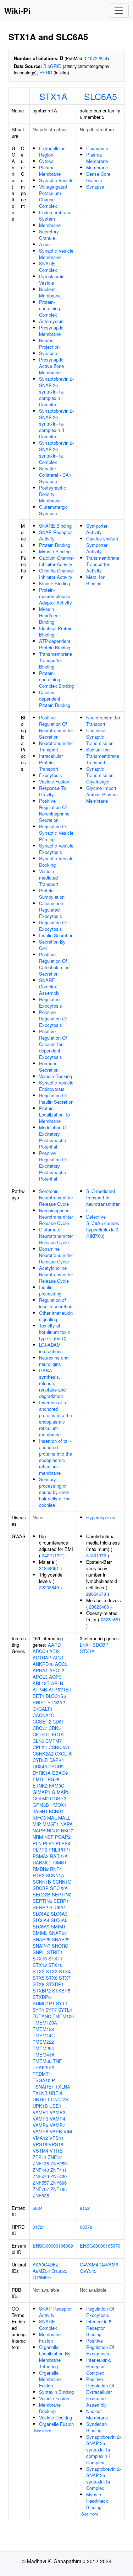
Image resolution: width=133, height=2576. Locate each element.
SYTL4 (65, 2010)
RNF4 (56, 1869)
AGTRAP (42, 1657)
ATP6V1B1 (60, 1690)
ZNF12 (55, 2157)
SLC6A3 (59, 1914)
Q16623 (59, 2271)
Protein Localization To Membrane (54, 1115)
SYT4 (38, 2010)
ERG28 (52, 1779)
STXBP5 (61, 1991)
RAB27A (59, 1856)
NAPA (66, 1824)
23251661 (111, 1619)
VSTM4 (40, 2151)
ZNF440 (41, 2170)
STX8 (38, 1984)
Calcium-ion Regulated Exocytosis (51, 910)
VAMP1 (40, 2112)
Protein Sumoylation (52, 894)
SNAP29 (61, 1939)
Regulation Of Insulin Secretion (56, 1099)
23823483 (99, 1607)
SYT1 (62, 2003)
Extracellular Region (52, 151)
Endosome (97, 148)
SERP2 (40, 1907)
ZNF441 (59, 2170)
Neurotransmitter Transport (56, 746)
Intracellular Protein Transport (51, 762)
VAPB (56, 2131)
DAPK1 (57, 1760)
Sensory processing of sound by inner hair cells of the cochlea (55, 1492)
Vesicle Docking (56, 1076)
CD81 (58, 1722)
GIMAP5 (61, 1792)
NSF (49, 1837)
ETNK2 (40, 1786)
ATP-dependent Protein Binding (55, 644)
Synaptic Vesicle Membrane (56, 254)
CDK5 (55, 1728)
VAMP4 (57, 2119)
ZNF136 (41, 2163)
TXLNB (40, 2093)
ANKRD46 (43, 1664)
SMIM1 (58, 1926)
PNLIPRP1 (60, 1850)
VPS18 (56, 2144)
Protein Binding (55, 545)
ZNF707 (41, 2189)
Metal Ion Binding (96, 580)
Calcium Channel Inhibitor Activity (56, 561)
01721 (39, 2227)
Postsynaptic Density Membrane (52, 494)
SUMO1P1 (44, 2003)
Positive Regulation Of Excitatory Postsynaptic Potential (53, 1166)
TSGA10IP (44, 2080)
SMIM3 (40, 1933)
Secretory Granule (49, 235)
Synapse (48, 353)
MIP (37, 1824)
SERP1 (61, 1901)
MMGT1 (51, 1824)
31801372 (96, 1555)
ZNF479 (41, 2176)
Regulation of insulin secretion (56, 1303)
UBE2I (56, 2093)
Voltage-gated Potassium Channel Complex (53, 196)
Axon (44, 244)
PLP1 (49, 1843)
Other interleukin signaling (56, 1316)
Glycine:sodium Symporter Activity (102, 545)
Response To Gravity (52, 791)
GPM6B (41, 1805)
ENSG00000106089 (53, 2246)
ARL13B (41, 1683)
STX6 (52, 1978)
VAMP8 (40, 2131)
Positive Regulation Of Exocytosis (53, 1018)
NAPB (39, 1830)
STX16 (55, 1965)
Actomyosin (51, 321)
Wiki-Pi (17, 11)
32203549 (49, 1587)
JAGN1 (40, 1811)
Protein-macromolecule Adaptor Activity (56, 596)
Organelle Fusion (56, 2424)
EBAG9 (60, 1773)
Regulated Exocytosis (51, 1002)
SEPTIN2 (62, 1894)
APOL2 (57, 1670)
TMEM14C (44, 2035)
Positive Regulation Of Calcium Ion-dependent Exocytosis (53, 1044)
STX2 (38, 1971)
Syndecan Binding (96, 2427)
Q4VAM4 (89, 2264)
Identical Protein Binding (56, 631)
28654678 (96, 1594)
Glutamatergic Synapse (53, 510)
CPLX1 (40, 1747)
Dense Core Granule (98, 177)
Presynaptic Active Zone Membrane (51, 366)
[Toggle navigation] (119, 11)
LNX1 (85, 1645)
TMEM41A (44, 2055)
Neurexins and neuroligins (54, 1361)
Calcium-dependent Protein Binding (55, 699)
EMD (38, 1779)
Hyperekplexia (101, 1517)
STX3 (52, 1971)
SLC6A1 (58, 1907)
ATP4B (40, 1690)
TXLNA (63, 2087)
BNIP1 (39, 1702)
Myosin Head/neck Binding (50, 615)
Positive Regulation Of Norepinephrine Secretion (54, 810)
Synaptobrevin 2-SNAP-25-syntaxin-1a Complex (56, 452)
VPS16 (40, 2144)
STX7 (65, 1978)
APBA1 (40, 1670)
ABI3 (54, 1651)
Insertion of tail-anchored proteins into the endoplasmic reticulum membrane (56, 1418)
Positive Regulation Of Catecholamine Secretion (54, 964)
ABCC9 (40, 1651)
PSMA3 (41, 1856)
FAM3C (57, 1786)
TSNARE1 (43, 2087)
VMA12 (40, 2138)
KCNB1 (56, 1811)
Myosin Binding (55, 551)
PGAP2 (63, 1837)
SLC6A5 (101, 96)
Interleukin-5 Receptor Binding (99, 2328)
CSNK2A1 (59, 1747)
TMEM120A (45, 2023)
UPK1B (40, 2106)
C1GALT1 (43, 1709)
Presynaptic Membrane (51, 331)
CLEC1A (55, 1734)
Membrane (50, 225)
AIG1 (58, 1657)
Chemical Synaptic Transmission (100, 737)
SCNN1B (42, 1882)
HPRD (46, 72)
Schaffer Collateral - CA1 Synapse (55, 475)
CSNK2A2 (43, 1754)
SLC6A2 (41, 1914)
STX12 (40, 1965)
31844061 (49, 1568)
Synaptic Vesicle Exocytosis (56, 849)
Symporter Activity (97, 529)
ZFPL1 (40, 2157)
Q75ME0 (42, 2277)
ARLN (57, 1683)
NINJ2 (53, 1830)
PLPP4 (63, 1843)
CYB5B (40, 1760)
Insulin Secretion (56, 935)
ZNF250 (59, 2163)
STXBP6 (42, 1997)
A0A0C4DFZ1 (47, 2264)
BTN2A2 (56, 1702)
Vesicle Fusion (54, 782)
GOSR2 (58, 1798)
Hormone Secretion (49, 1067)
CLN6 (38, 1741)
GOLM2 (41, 1798)
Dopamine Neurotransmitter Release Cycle (56, 1255)
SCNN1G (62, 1882)
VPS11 (57, 2138)
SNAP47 (41, 1946)
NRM (38, 1837)
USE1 (55, 2106)
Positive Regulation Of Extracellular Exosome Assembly (100, 2392)
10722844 (98, 58)
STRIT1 (55, 1952)
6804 (38, 2208)
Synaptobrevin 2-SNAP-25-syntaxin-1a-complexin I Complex (56, 392)
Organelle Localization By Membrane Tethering (55, 2357)
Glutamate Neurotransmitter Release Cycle (56, 1236)
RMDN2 (41, 1869)
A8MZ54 (41, 2271)
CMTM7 (54, 1741)
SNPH (39, 1952)
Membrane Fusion (50, 2337)
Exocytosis (51, 775)
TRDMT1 (42, 2074)
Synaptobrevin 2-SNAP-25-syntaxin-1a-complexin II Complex (56, 424)
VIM (68, 2131)
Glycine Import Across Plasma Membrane (102, 794)
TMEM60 (42, 2061)
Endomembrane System (55, 215)
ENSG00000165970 (100, 2246)
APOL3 (40, 1677)
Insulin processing (50, 1290)
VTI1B (56, 2151)
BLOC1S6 (56, 1696)
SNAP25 (41, 1939)
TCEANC (42, 2016)
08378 (86, 2227)
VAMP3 (40, 2119)
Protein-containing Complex (49, 308)
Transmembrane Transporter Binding (56, 660)
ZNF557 (41, 2183)
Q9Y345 (88, 2271)
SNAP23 (58, 1933)
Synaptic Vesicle (56, 180)
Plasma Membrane (50, 171)
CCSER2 (42, 1722)
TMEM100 (63, 2016)
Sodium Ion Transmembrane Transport (103, 756)
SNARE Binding (55, 526)
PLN (37, 1843)
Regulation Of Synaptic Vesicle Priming (56, 833)
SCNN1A (55, 1875)
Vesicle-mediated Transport (49, 878)
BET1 (38, 1696)
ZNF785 (59, 2189)
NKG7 (67, 1830)
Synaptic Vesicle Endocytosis (56, 1086)
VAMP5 (40, 2125)
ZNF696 (59, 2183)
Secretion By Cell (52, 945)
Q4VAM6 (109, 2264)
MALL (64, 1818)
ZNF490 (59, 2176)
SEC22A (59, 1888)
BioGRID (52, 66)
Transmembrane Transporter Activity (103, 564)
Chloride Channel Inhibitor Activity (56, 574)
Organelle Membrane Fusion (50, 2379)
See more (43, 2430)
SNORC (60, 1946)
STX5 (38, 1978)
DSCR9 (56, 1766)
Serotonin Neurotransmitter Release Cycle (56, 1197)
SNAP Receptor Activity (55, 535)
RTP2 (38, 1875)
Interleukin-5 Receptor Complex (99, 2366)
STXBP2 (42, 1991)
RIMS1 (60, 1862)
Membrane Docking (50, 2408)
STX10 (40, 1959)
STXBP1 (55, 1984)
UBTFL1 (41, 2099)
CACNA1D (43, 1715)
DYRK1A (42, 1773)
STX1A (53, 96)
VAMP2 (57, 2112)
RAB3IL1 (42, 1862)
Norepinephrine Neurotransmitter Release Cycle (56, 1217)
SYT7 (51, 2010)
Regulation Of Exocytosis (53, 926)
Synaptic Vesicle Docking (56, 862)
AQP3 (55, 1677)
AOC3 (61, 1664)
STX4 (65, 1971)
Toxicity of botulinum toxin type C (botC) (55, 1332)
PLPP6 (40, 1850)
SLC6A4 (41, 1920)
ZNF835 (41, 2195)
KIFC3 (39, 1818)
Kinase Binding (54, 583)
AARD (54, 1645)
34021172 (52, 1555)
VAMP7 (57, 2125)
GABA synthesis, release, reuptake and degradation (52, 1383)
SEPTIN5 (42, 1901)
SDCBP (41, 1888)
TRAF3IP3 (43, 2067)
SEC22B (41, 1894)
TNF (57, 2061)
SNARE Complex (48, 267)
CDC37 (40, 1728)
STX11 (55, 1959)
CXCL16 (63, 1754)
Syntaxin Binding (56, 2392)
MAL (52, 1818)
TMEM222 (43, 2042)
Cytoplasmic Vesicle (52, 279)
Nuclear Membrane (50, 292)
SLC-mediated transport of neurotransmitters (103, 1201)
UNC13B (60, 2099)
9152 (85, 2208)
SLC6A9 (41, 1926)
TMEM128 (43, 2029)
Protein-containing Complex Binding (56, 679)
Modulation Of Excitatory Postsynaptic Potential (53, 1137)
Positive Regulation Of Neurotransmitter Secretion (56, 727)
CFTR (39, 1734)
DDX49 (40, 1766)
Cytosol (47, 161)
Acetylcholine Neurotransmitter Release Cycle (56, 1274)
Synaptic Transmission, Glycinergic (101, 775)
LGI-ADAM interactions (51, 1348)
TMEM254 (43, 2048)
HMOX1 (58, 1805)
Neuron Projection (49, 344)
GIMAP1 (41, 1792)
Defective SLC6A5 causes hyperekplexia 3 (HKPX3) (103, 1226)
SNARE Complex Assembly (49, 986)
